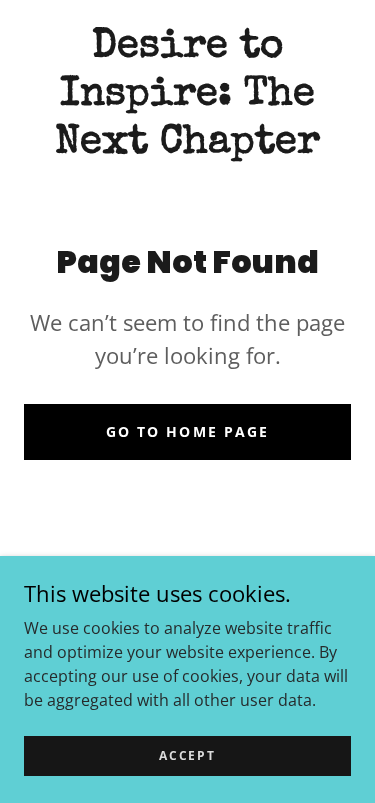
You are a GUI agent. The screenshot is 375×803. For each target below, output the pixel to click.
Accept (187, 755)
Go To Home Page (187, 431)
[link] (187, 96)
